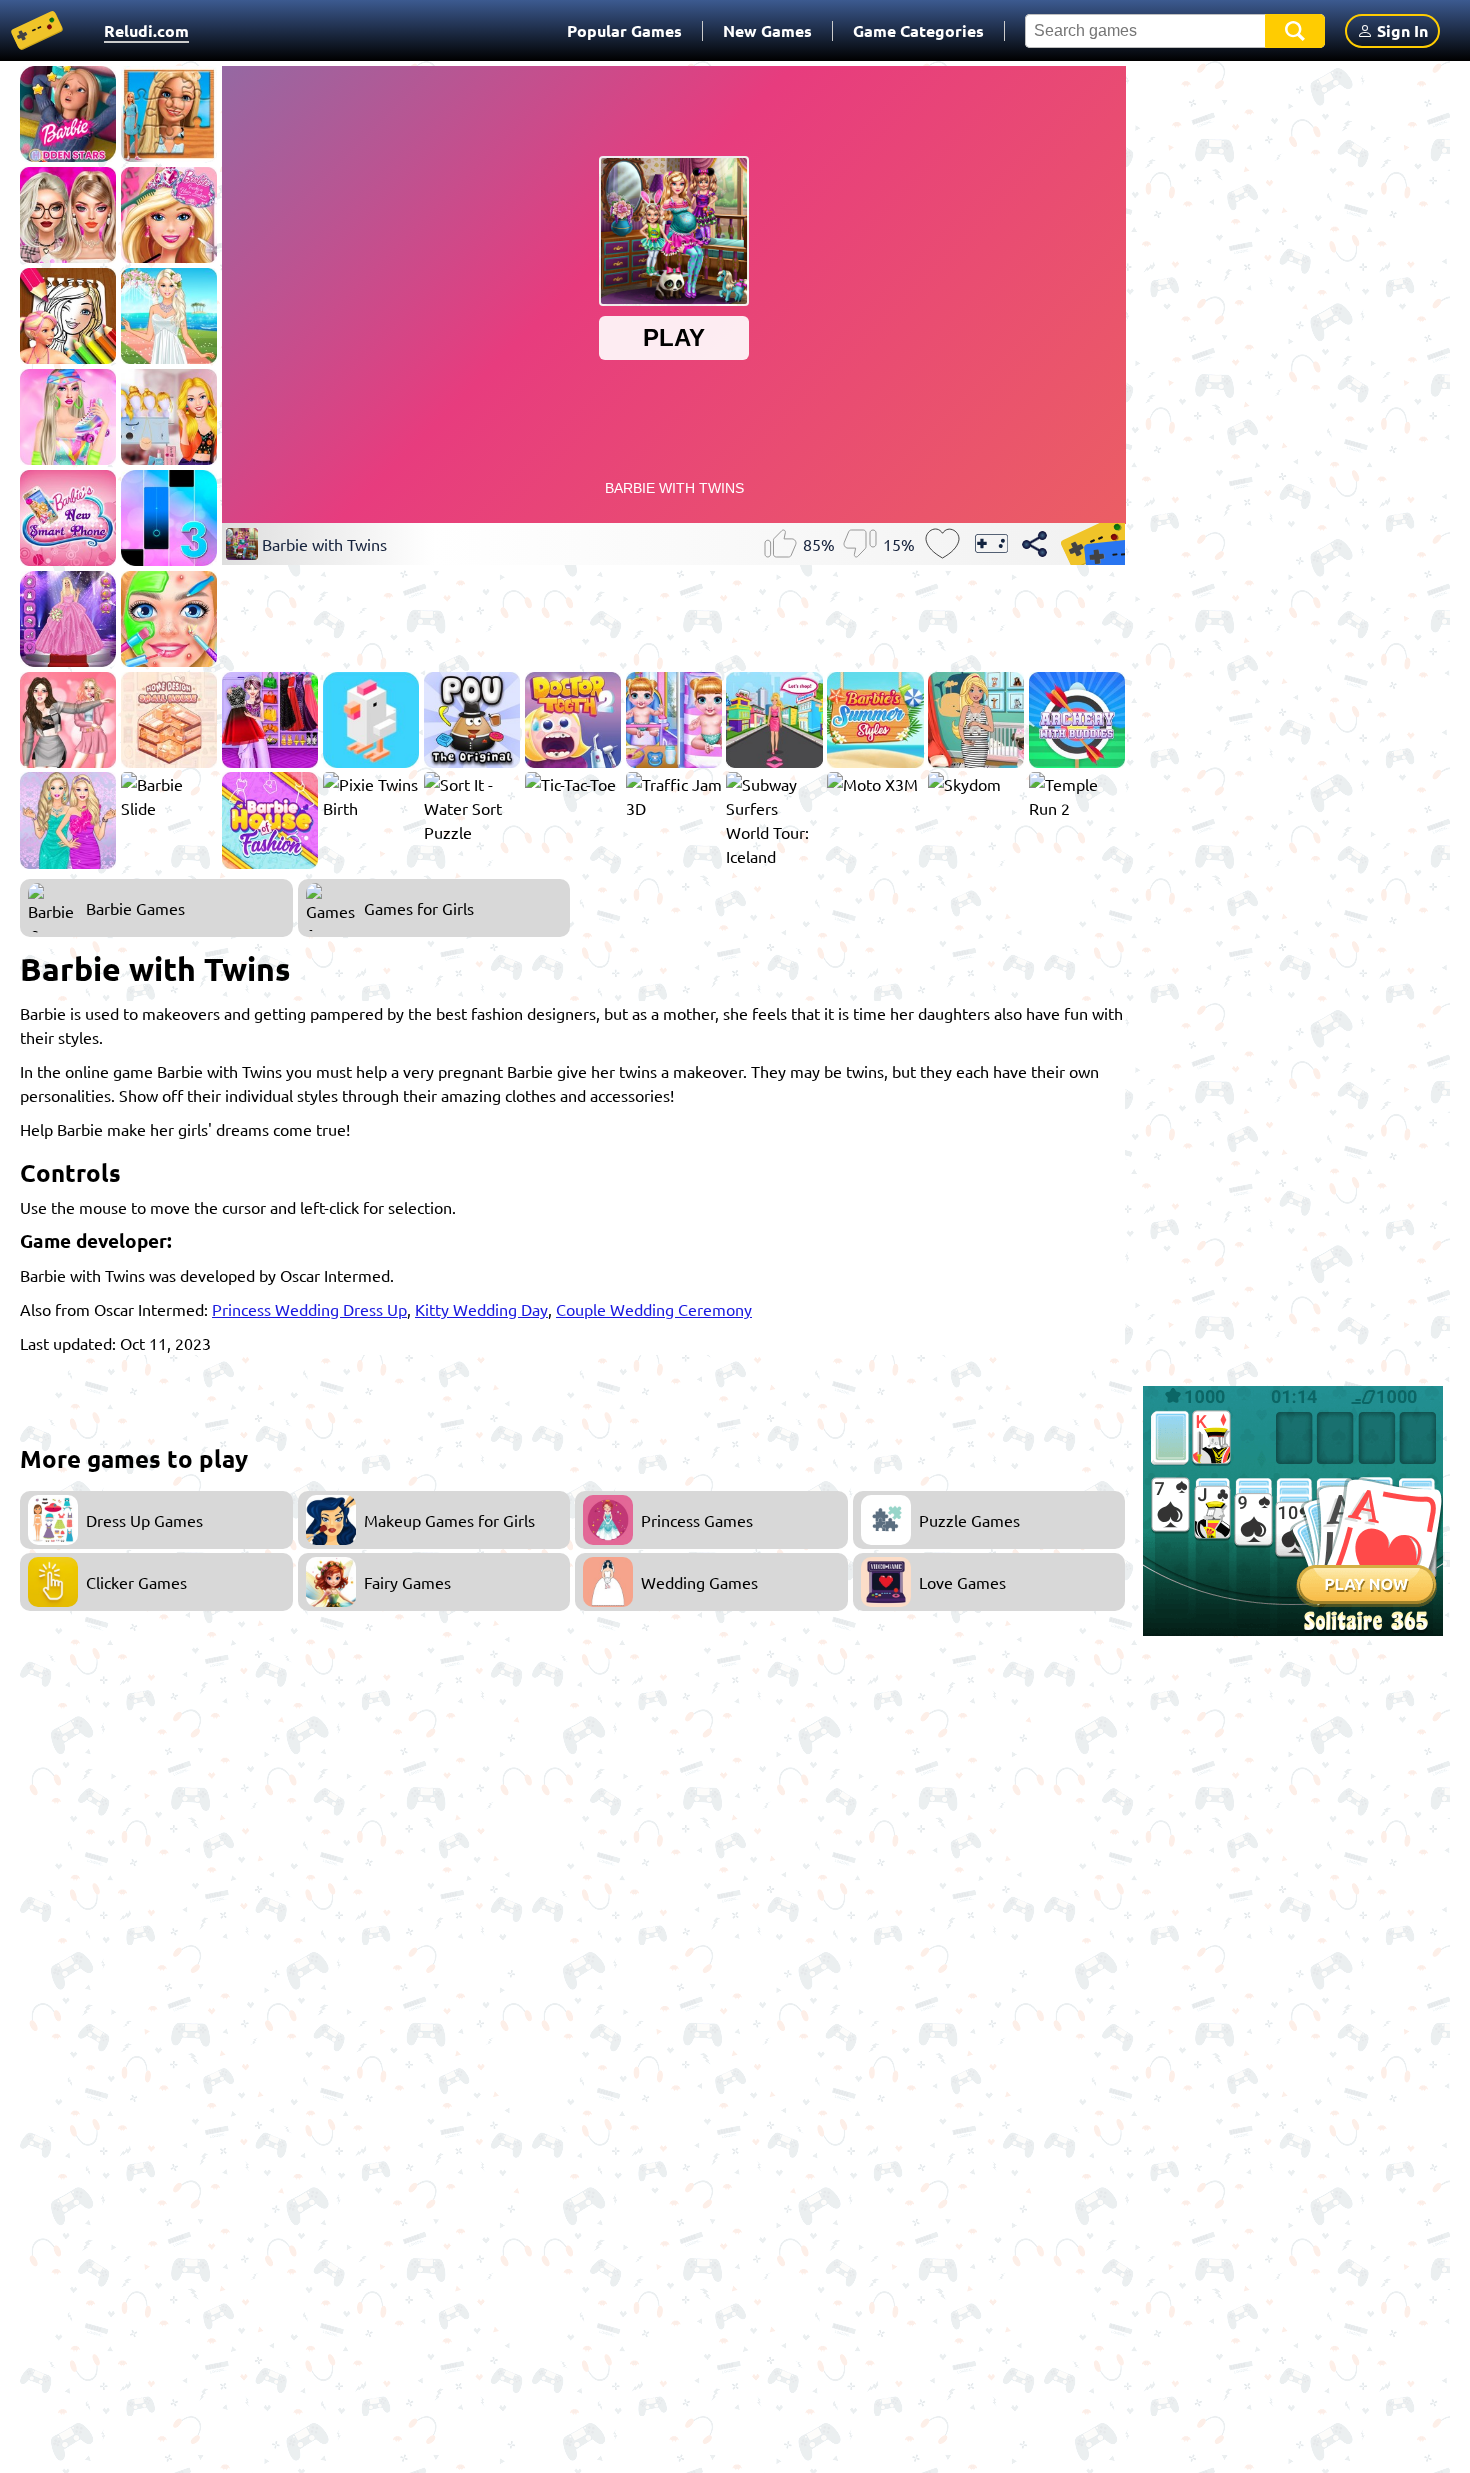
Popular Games (624, 30)
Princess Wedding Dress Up (309, 1309)
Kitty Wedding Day (481, 1309)
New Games (767, 30)
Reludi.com (146, 30)
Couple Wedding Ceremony (654, 1309)
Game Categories (918, 30)
